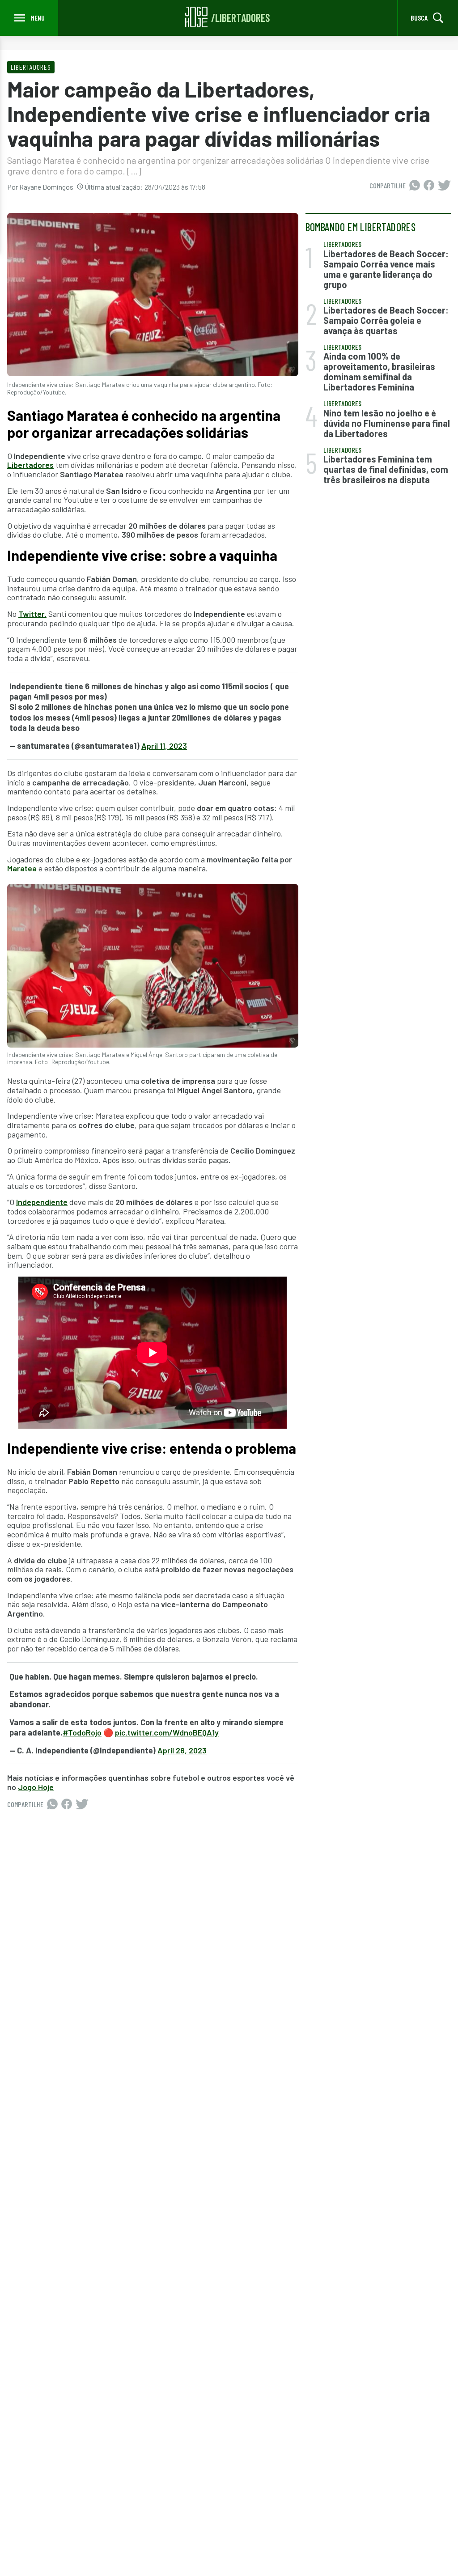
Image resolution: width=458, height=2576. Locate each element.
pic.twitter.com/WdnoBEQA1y (167, 1732)
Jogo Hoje (36, 1787)
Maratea (22, 868)
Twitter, (32, 614)
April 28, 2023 (182, 1750)
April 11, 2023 (164, 746)
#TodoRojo (82, 1732)
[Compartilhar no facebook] (429, 186)
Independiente (42, 1202)
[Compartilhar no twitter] (444, 186)
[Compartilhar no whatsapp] (415, 186)
